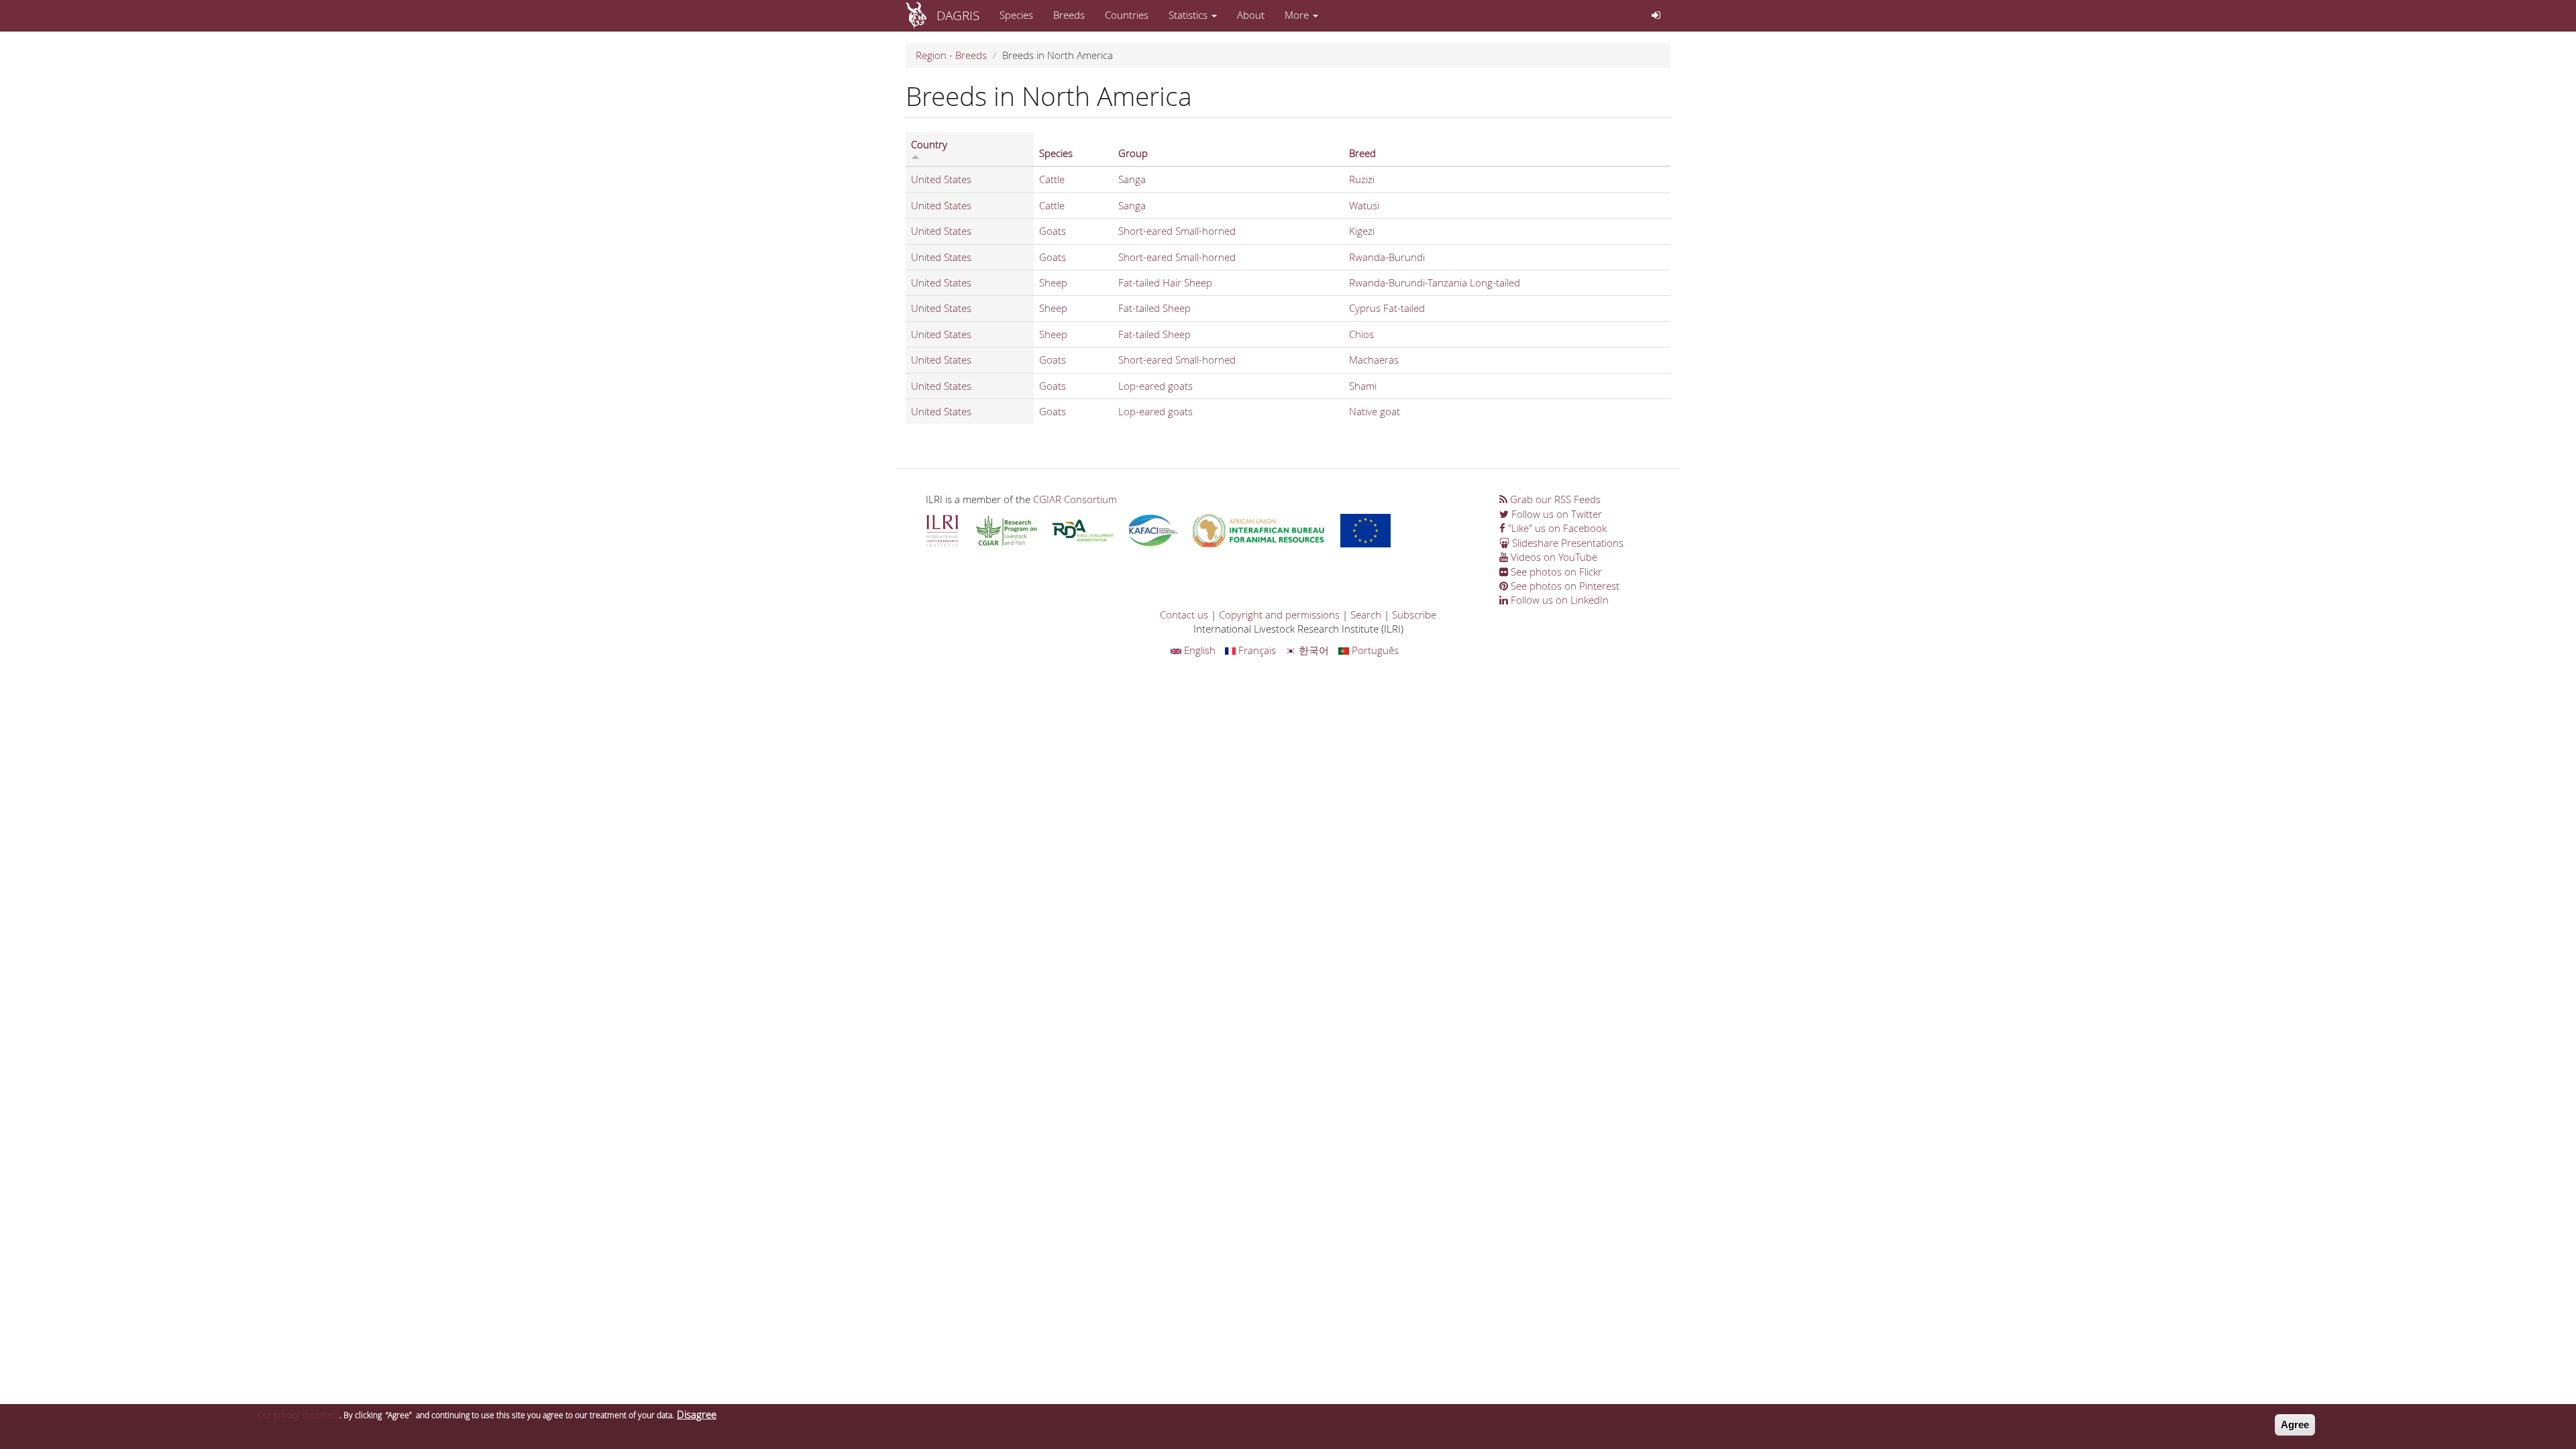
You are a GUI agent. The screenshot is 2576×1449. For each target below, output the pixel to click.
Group (1133, 153)
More (1298, 15)
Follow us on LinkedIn (1558, 600)
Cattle (1052, 179)
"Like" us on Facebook (1556, 528)
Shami (1363, 386)
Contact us (1184, 614)
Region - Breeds (951, 55)
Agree (2295, 1425)
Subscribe (1414, 614)
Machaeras (1374, 360)
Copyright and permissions (1279, 614)
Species (1016, 15)
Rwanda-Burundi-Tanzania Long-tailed (1435, 282)
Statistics (1189, 15)
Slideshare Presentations (1566, 543)
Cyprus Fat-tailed (1387, 308)
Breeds (1069, 15)
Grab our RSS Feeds (1554, 499)
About (1251, 15)
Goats (1053, 231)
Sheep (1053, 282)
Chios (1361, 334)
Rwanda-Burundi (1387, 257)
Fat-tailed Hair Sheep (1165, 282)
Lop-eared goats (1156, 386)
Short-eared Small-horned (1177, 231)
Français (1256, 650)
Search (1366, 614)
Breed (1362, 153)
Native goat (1375, 411)
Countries (1127, 15)
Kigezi (1362, 231)
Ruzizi (1362, 179)
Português (1374, 650)
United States (941, 179)
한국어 (1312, 650)
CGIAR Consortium (1075, 499)
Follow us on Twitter (1555, 514)
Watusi (1364, 205)
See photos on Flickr (1555, 572)
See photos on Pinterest (1564, 586)
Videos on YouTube (1553, 557)
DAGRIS (958, 15)
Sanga (1132, 179)
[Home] (921, 15)
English (1198, 650)
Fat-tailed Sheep (1155, 308)
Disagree (697, 1414)
